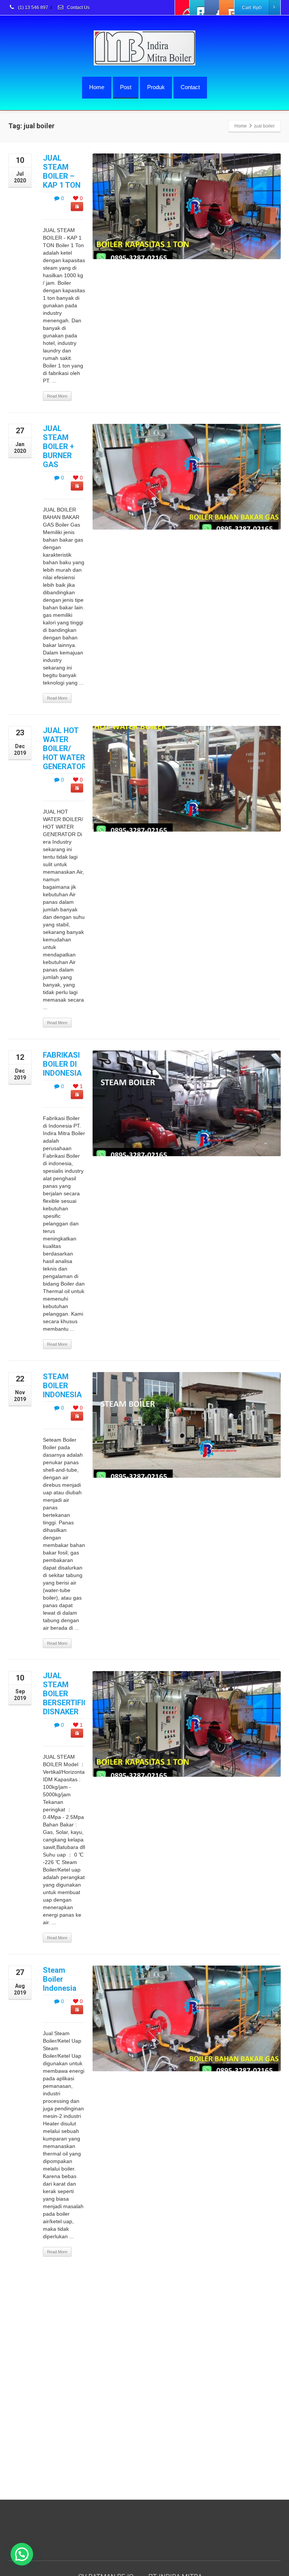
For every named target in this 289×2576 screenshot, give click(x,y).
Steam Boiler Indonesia (60, 1979)
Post (126, 87)
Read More (57, 396)
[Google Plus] (212, 8)
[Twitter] (197, 8)
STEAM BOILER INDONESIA (62, 1386)
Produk (156, 87)
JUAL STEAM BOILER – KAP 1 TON (62, 172)
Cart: (252, 8)
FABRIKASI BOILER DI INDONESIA (62, 1064)
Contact (190, 87)
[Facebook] (183, 8)
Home (97, 87)
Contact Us (78, 8)
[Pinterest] (227, 8)
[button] (22, 2554)
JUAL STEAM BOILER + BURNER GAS (59, 446)
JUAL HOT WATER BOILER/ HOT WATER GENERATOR (65, 748)
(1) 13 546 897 (33, 8)
